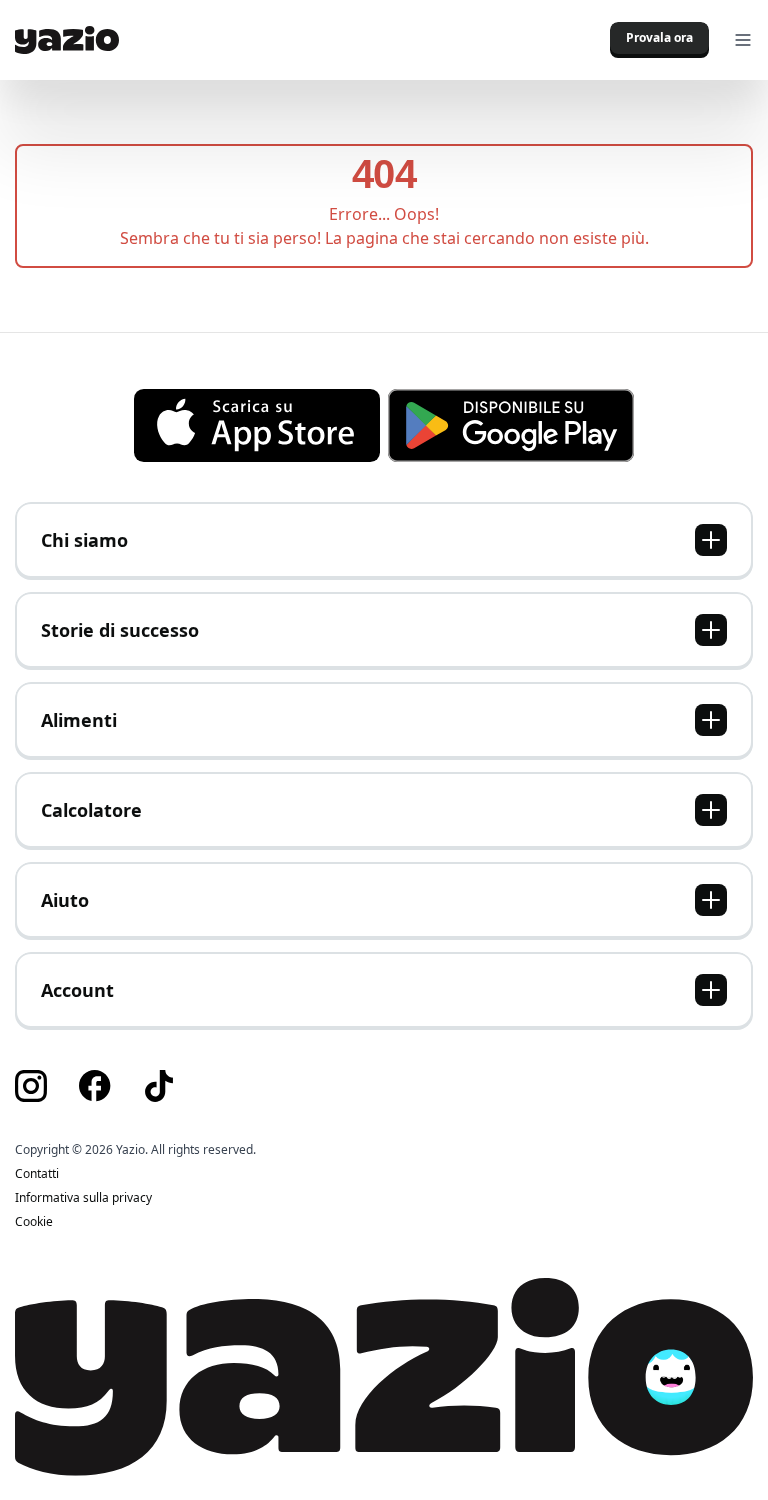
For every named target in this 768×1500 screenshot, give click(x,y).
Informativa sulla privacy (83, 1198)
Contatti (37, 1174)
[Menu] (743, 40)
